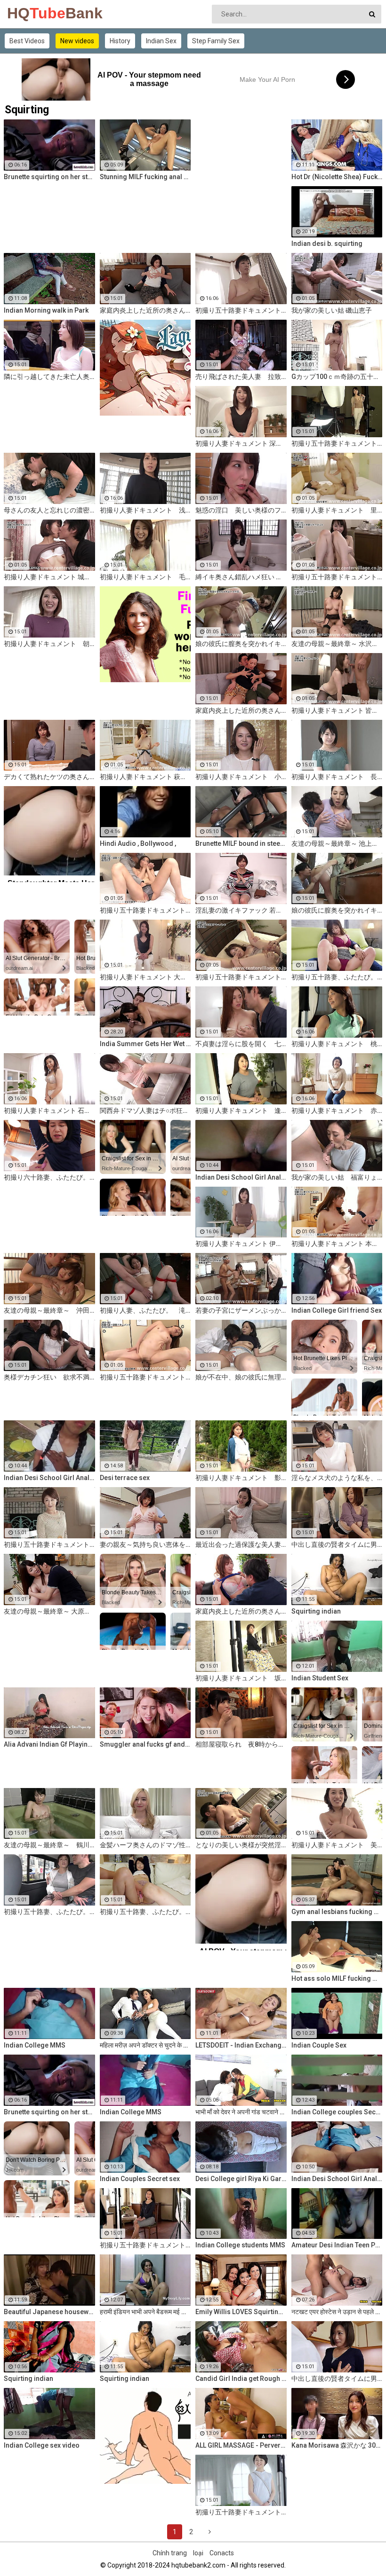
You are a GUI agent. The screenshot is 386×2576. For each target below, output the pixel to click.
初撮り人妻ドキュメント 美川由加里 (337, 1845)
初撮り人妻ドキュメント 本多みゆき (337, 1244)
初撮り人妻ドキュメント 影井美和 (241, 1478)
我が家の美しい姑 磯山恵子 (332, 310)
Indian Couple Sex (319, 2045)
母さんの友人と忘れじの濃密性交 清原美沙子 (49, 510)
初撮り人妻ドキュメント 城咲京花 (49, 577)
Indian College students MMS (240, 2245)
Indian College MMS (35, 2045)
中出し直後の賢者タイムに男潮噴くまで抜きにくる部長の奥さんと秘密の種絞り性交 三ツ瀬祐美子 (337, 2379)
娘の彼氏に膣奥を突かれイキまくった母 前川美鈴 (241, 644)
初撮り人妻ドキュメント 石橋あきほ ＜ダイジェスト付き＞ (49, 1111)
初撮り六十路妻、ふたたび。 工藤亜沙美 (49, 1177)
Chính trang (170, 2553)
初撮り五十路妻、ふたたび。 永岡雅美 (49, 1912)
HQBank (32, 13)
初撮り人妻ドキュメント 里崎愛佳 (337, 510)
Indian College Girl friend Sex (337, 1310)
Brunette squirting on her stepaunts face (49, 177)
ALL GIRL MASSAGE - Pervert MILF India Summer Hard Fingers (241, 2445)
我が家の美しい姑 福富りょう (337, 1177)
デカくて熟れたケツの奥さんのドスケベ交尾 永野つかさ (49, 777)
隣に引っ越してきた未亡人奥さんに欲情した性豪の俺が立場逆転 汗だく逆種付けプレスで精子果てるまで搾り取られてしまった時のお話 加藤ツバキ (49, 377)
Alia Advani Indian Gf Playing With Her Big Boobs (49, 1744)
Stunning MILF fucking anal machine (145, 177)
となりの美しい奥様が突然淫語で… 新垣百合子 (241, 1845)
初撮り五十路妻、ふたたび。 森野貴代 (145, 1912)
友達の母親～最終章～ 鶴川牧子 (49, 1845)
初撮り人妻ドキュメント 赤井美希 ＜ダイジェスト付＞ (337, 1111)
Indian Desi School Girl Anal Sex (337, 2179)
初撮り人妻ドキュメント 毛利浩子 (145, 577)
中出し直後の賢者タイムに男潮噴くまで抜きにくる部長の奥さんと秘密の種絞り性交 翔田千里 (337, 1544)
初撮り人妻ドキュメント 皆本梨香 (337, 710)
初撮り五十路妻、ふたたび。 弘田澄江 (337, 977)
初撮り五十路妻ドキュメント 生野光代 (241, 2512)
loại (198, 2553)
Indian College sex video (42, 2445)
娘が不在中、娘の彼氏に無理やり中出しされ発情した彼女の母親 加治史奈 (241, 1377)
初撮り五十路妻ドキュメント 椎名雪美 (337, 577)
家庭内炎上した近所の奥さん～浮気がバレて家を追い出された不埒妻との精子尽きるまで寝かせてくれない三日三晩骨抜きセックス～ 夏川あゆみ (241, 1611)
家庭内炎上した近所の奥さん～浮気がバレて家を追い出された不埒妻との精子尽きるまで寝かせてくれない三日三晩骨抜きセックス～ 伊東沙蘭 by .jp (241, 710)
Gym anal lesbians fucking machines (337, 1912)
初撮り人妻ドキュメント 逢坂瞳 (241, 1111)
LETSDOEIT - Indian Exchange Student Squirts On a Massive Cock (241, 2045)
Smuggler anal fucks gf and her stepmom (145, 1744)
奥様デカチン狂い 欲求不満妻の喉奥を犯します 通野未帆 (49, 1377)
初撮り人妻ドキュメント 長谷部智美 (337, 777)
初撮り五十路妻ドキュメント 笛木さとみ (145, 2245)
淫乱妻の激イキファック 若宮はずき (241, 910)
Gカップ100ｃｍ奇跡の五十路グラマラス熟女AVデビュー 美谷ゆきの (337, 377)
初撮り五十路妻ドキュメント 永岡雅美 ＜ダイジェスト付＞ (241, 310)
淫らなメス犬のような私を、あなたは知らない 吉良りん (337, 1478)
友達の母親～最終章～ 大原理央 (49, 1611)
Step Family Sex (216, 41)
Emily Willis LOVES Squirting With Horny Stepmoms (241, 2312)
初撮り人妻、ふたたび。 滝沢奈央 (145, 1310)
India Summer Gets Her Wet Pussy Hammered (145, 1044)
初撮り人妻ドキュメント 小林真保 (241, 777)
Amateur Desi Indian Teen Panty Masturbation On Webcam (337, 2245)
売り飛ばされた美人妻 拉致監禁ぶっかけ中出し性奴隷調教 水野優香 (241, 377)
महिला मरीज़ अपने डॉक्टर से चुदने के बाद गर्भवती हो (145, 2045)
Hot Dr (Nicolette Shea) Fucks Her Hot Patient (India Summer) (337, 177)
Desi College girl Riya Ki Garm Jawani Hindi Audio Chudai (241, 2179)
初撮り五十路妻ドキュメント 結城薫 (337, 443)
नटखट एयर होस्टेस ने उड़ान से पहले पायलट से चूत (337, 2312)
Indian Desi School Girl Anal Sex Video (241, 1177)
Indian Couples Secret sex (140, 2179)
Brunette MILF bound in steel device (241, 843)
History (120, 41)
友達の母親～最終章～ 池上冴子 (337, 843)
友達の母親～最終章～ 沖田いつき (49, 1310)
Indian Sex (161, 41)
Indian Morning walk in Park (46, 310)
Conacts (222, 2553)
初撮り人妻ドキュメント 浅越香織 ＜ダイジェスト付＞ (145, 510)
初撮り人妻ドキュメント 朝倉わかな (49, 644)
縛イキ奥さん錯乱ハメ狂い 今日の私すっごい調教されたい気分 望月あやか (241, 577)
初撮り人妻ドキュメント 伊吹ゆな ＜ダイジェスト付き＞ (241, 1244)
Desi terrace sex (125, 1478)
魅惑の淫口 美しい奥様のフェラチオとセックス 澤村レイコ (241, 510)
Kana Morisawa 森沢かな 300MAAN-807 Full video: (337, 2445)
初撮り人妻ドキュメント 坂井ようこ (241, 1678)
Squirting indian (316, 1611)
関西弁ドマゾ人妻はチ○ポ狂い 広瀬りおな (145, 1111)
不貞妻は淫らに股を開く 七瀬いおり (241, 1044)
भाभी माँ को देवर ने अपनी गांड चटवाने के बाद (241, 2112)
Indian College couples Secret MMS (337, 2112)
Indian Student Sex (320, 1678)
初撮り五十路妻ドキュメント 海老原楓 (241, 977)
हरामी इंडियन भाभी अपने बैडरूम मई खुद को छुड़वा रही (145, 2312)
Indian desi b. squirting (327, 244)
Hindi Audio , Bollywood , (138, 843)
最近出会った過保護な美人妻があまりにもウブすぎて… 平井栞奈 (241, 1544)
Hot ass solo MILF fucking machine (337, 1978)
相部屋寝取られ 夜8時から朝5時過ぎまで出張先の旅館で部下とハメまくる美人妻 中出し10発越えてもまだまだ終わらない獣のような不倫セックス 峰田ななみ (241, 1744)
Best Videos (27, 41)
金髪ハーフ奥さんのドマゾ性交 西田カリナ (145, 1845)
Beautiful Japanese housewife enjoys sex (49, 2312)
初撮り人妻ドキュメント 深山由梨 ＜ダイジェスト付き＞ (241, 443)
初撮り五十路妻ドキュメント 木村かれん (145, 1377)
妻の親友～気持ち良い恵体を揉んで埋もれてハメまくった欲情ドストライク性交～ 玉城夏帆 (145, 1544)
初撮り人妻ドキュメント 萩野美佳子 (145, 777)
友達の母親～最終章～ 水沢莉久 (337, 644)
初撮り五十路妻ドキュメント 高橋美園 (49, 1544)
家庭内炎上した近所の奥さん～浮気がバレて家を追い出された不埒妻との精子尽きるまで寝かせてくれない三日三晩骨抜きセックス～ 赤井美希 (145, 310)
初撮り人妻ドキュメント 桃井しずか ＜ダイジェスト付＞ (337, 1044)
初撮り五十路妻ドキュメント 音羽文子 (145, 910)
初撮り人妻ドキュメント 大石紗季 (145, 977)
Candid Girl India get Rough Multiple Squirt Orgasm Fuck (241, 2379)
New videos (77, 41)
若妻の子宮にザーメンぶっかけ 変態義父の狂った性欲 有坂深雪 (241, 1310)
